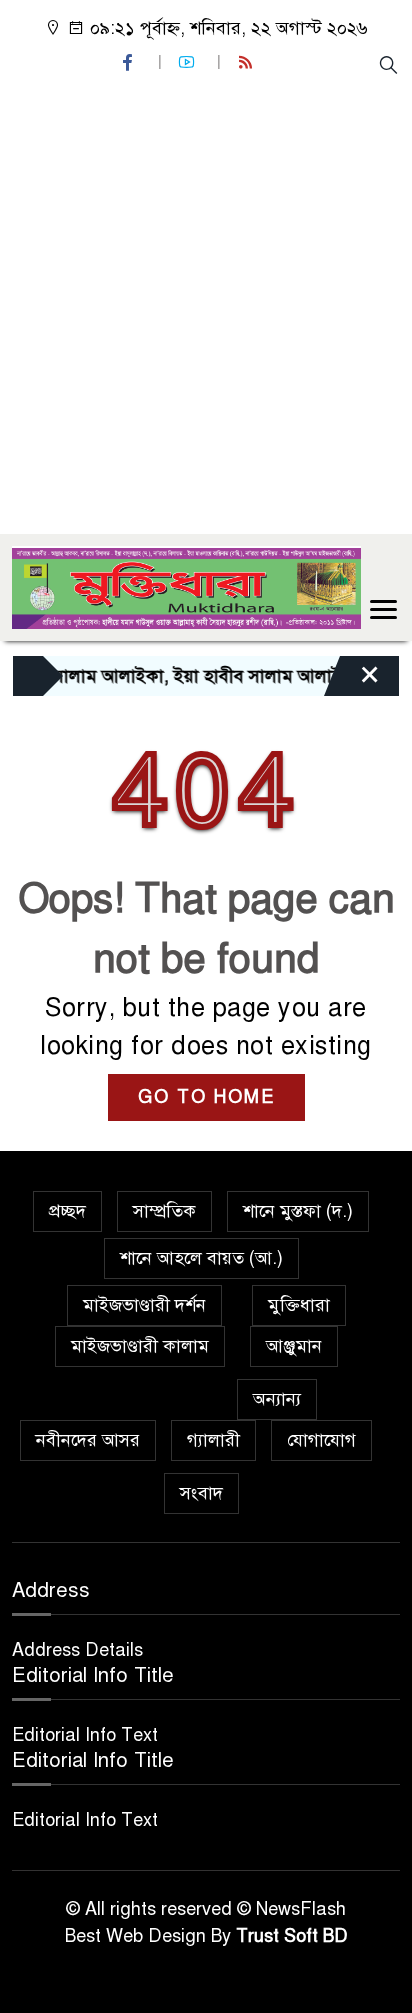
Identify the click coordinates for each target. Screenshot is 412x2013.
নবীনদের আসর (88, 1440)
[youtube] (189, 62)
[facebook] (130, 62)
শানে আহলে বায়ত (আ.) (201, 1258)
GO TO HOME (206, 1097)
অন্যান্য (277, 1399)
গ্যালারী (213, 1440)
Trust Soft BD (292, 1936)
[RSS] (248, 62)
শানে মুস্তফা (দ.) (298, 1211)
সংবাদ (201, 1493)
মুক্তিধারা (299, 1305)
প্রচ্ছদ (67, 1211)
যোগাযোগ (321, 1440)
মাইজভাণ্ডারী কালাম (140, 1346)
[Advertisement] (206, 303)
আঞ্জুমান (294, 1346)
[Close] (352, 681)
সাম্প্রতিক (164, 1211)
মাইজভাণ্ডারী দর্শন (144, 1305)
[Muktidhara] (186, 586)
